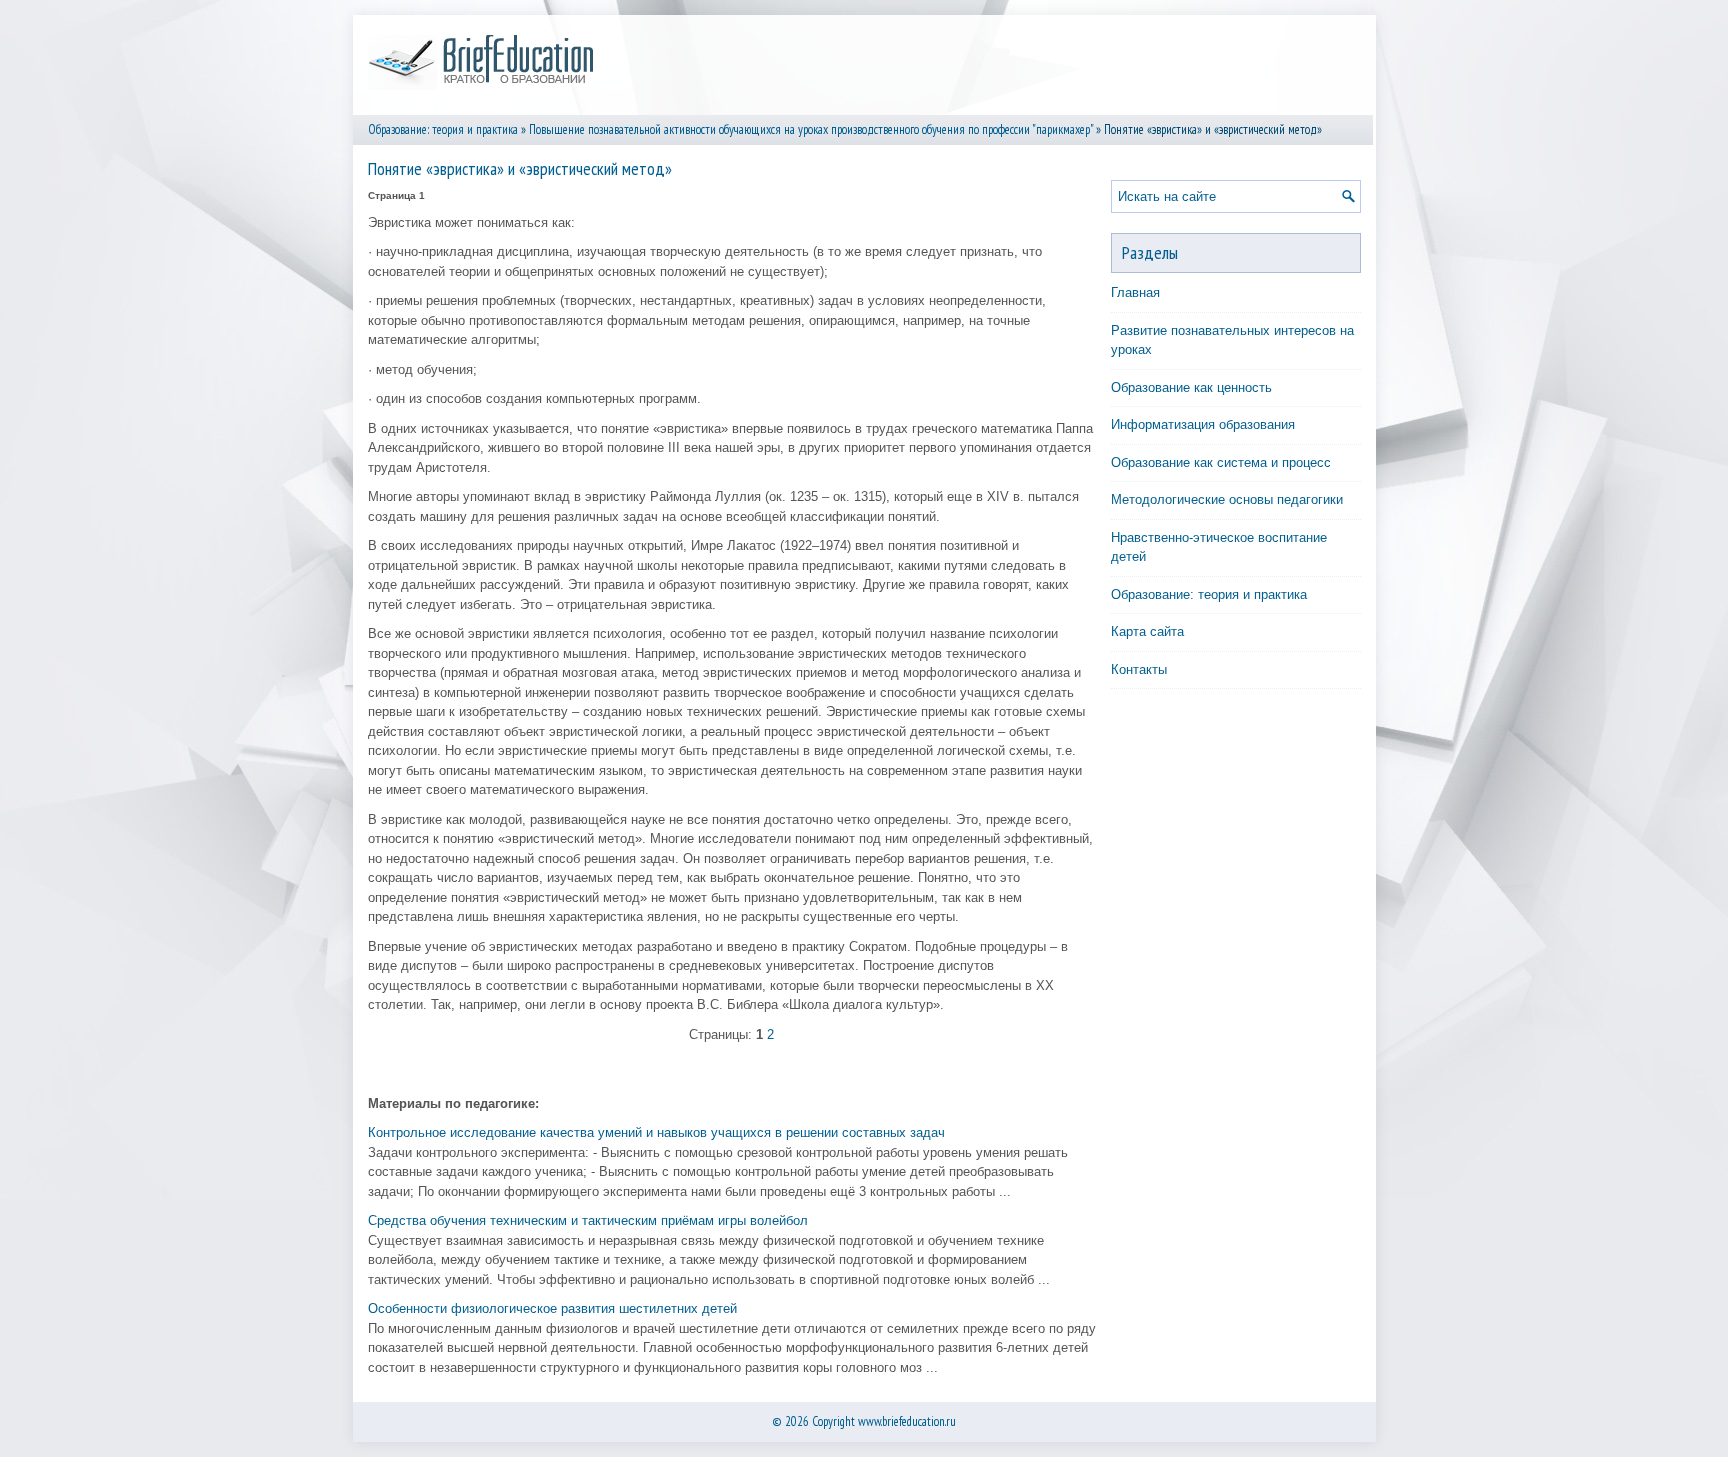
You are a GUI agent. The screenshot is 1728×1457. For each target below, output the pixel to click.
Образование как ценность (1191, 387)
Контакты (1139, 669)
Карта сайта (1147, 631)
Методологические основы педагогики (1227, 499)
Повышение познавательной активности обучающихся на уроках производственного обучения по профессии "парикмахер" (811, 129)
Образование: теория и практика (443, 129)
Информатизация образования (1203, 424)
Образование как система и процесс (1221, 462)
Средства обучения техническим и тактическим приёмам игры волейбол (588, 1220)
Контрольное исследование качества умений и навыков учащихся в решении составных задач (656, 1132)
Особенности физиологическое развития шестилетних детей (552, 1308)
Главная (1135, 292)
